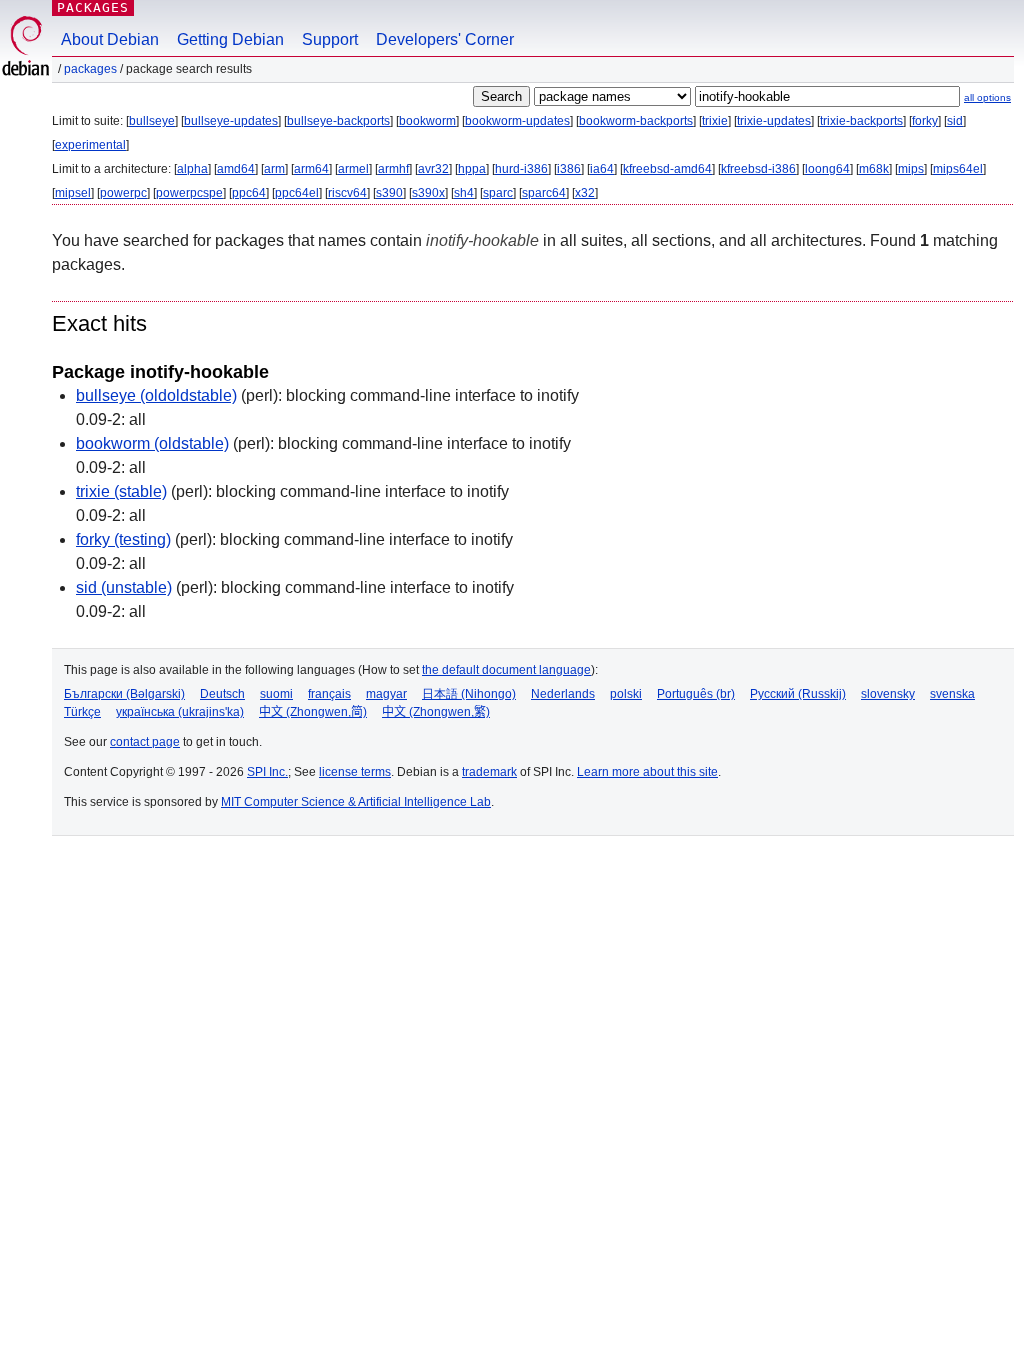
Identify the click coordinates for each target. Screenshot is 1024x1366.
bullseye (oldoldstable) (156, 395)
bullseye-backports (338, 121)
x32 (585, 193)
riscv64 (347, 193)
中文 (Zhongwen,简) (313, 712)
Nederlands (563, 694)
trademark (489, 772)
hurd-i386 (521, 169)
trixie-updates (774, 121)
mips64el (958, 169)
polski (626, 694)
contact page (145, 742)
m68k (874, 169)
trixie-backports (861, 121)
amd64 (236, 169)
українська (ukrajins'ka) (180, 712)
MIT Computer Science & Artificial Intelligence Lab (356, 802)
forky (925, 121)
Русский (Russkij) (798, 694)
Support (330, 39)
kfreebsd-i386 (758, 169)
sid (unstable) (124, 587)
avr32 (433, 169)
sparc (498, 193)
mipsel (73, 193)
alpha (192, 169)
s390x (428, 193)
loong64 (827, 169)
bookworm (427, 121)
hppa (472, 169)
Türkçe (82, 712)
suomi (276, 694)
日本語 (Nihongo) (469, 694)
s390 (389, 193)
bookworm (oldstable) (152, 443)
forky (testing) (123, 539)
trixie (715, 121)
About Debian (110, 39)
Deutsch (222, 694)
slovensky (888, 694)
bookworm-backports (636, 121)
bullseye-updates (231, 121)
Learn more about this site (647, 772)
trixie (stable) (121, 491)
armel (353, 169)
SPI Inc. (267, 772)
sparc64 (544, 193)
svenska (952, 694)
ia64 (602, 169)
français (329, 694)
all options (987, 97)
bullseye (152, 121)
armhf (393, 169)
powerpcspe (189, 193)
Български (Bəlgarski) (124, 694)
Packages (93, 7)
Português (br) (696, 694)
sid (955, 121)
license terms (355, 772)
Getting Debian (230, 39)
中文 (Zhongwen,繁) (436, 712)
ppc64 (249, 193)
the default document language (506, 670)
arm (274, 169)
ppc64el (297, 193)
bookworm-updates (517, 121)
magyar (386, 694)
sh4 (464, 193)
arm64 (311, 169)
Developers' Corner (445, 39)
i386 (569, 169)
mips (911, 169)
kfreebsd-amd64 (667, 169)
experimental (90, 145)
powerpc (123, 193)
